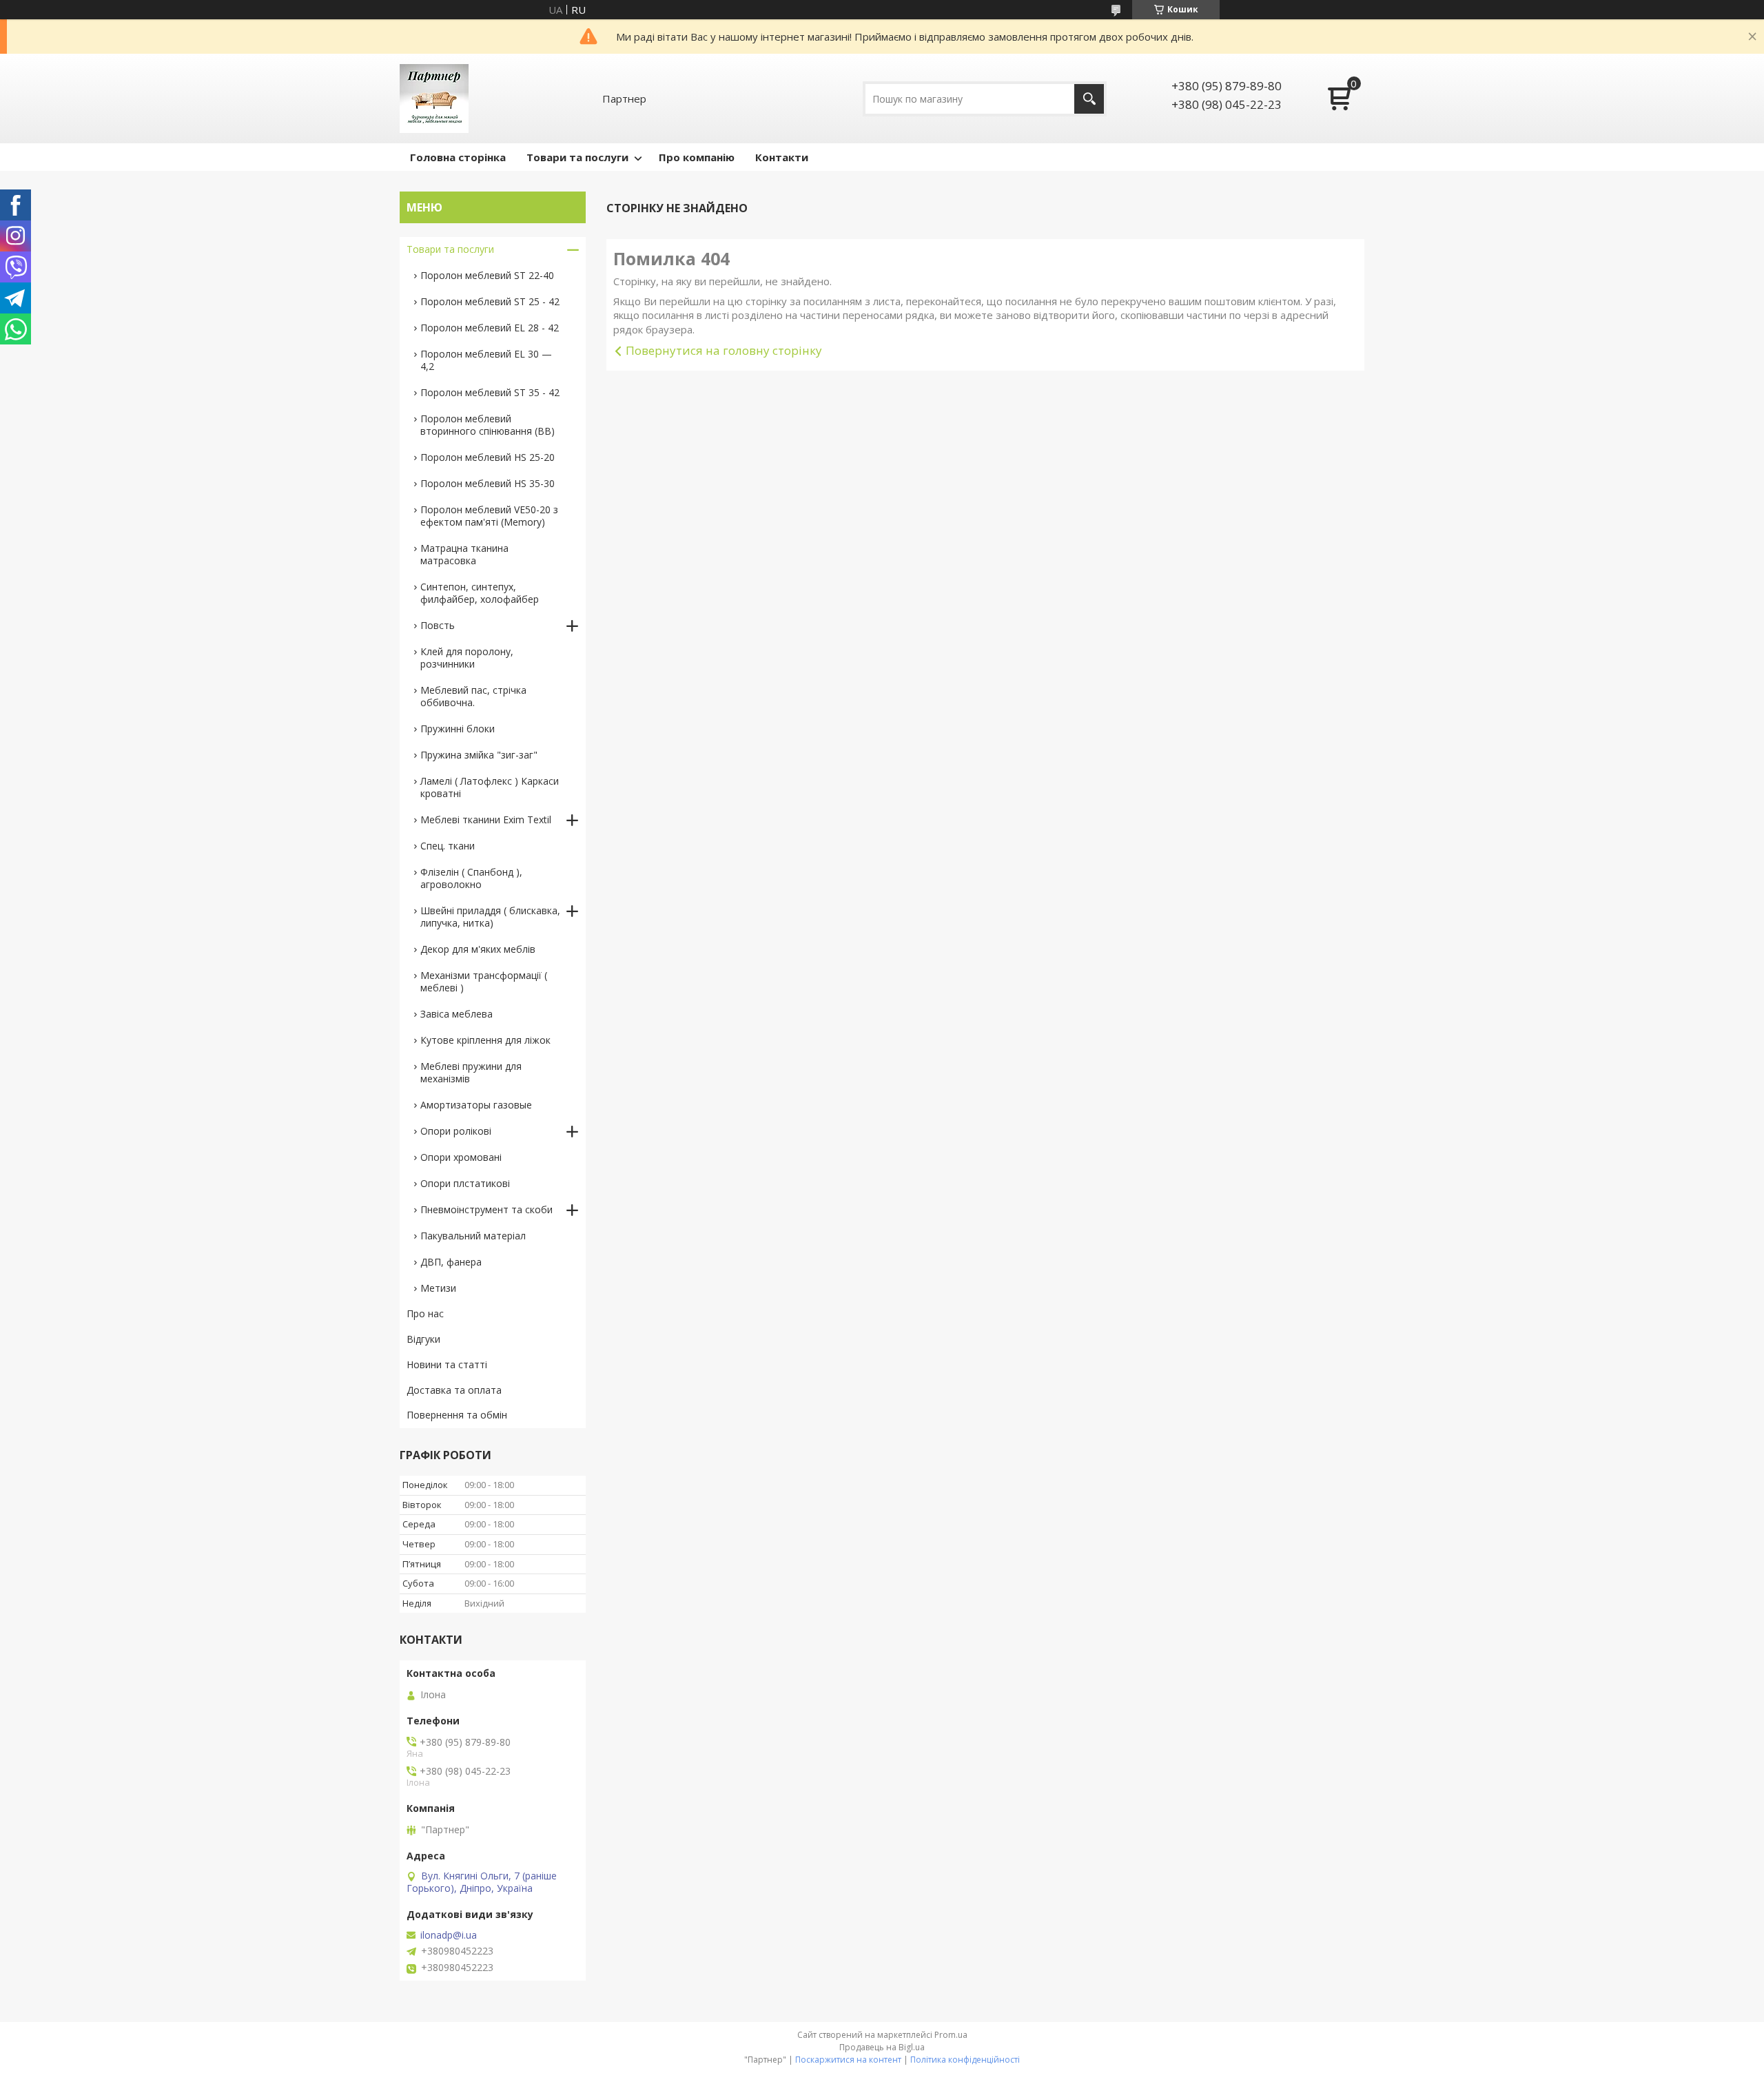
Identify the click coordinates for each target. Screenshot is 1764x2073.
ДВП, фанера (451, 1262)
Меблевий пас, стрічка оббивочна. (473, 696)
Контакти (782, 157)
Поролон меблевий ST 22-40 (487, 275)
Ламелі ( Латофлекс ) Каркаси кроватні (490, 787)
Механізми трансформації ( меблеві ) (484, 981)
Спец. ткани (448, 846)
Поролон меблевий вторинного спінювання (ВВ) (488, 425)
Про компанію (697, 157)
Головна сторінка (458, 157)
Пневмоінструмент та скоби (486, 1209)
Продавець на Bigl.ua (882, 2047)
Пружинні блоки (458, 729)
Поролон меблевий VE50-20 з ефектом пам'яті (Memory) (489, 516)
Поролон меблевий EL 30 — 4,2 (486, 360)
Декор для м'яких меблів (478, 949)
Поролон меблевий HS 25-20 (488, 457)
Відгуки (423, 1339)
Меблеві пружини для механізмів (471, 1072)
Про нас (425, 1313)
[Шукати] (1089, 99)
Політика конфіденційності (965, 2060)
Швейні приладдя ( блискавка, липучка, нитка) (490, 917)
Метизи (438, 1288)
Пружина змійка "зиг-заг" (479, 755)
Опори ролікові (456, 1131)
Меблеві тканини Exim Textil (486, 819)
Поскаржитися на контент (848, 2060)
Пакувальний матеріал (473, 1236)
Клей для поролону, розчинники (467, 658)
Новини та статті (447, 1364)
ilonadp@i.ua (449, 1935)
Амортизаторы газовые (476, 1105)
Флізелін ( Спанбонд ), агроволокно (471, 878)
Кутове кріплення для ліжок (485, 1040)
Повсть (438, 625)
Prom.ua (951, 2035)
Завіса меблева (457, 1014)
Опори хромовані (461, 1157)
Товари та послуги (577, 157)
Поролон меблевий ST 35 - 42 (490, 392)
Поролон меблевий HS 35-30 (488, 483)
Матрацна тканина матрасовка (464, 554)
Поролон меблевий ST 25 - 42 (490, 301)
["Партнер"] (434, 99)
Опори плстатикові (465, 1183)
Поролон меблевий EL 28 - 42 (490, 328)
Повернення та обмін (457, 1415)
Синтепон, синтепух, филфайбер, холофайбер (480, 593)
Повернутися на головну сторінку (724, 350)
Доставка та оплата (454, 1390)
